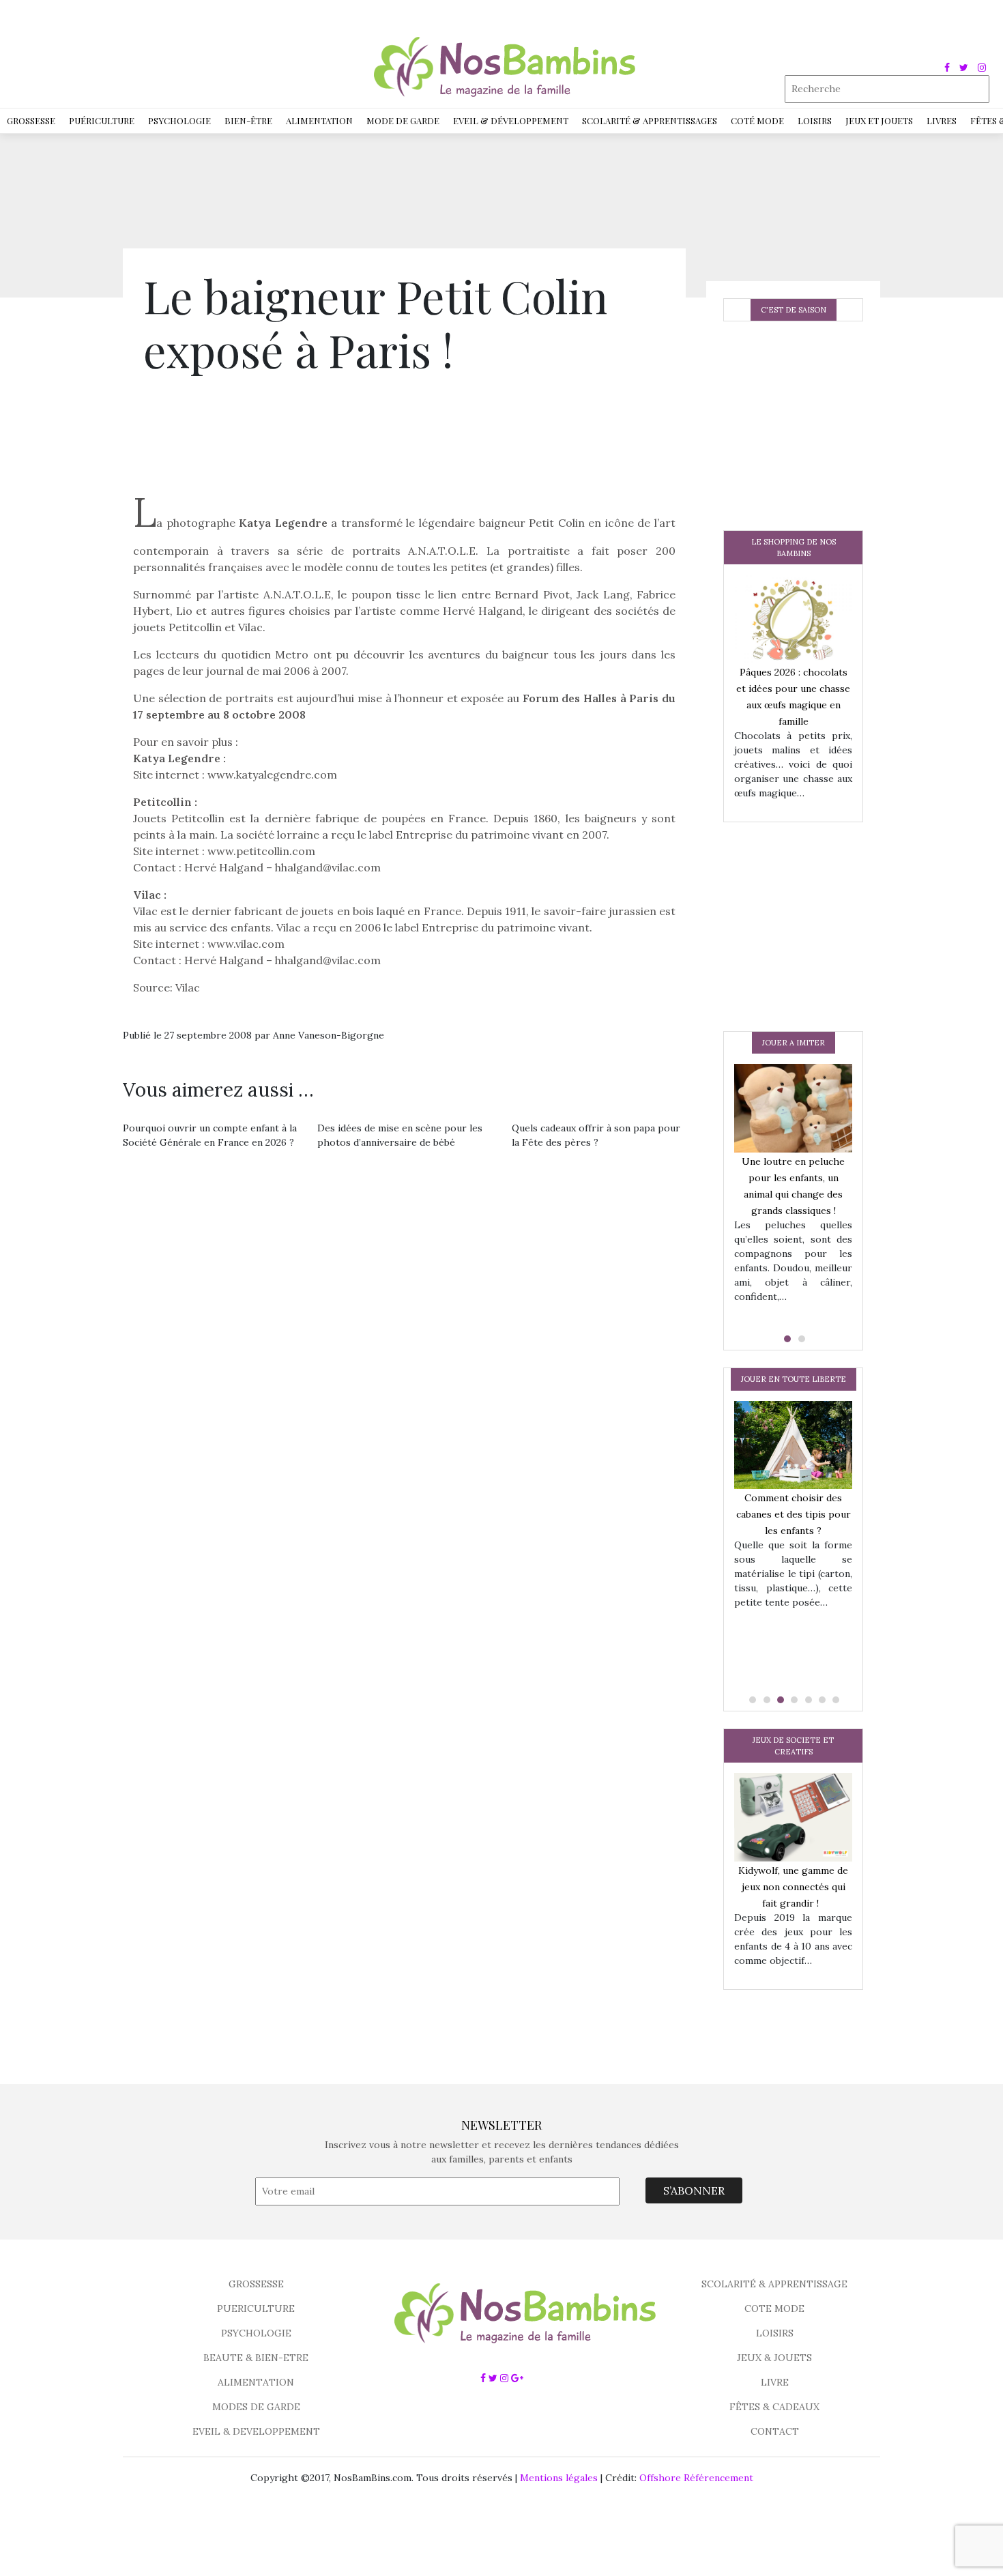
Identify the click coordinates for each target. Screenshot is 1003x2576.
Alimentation (319, 120)
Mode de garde (403, 120)
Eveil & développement (511, 120)
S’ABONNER (694, 2190)
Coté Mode (757, 120)
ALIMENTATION (256, 2382)
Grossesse (31, 120)
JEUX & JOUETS (774, 2358)
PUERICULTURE (256, 2309)
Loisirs (815, 120)
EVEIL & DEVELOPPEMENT (256, 2431)
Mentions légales (559, 2478)
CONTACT (775, 2431)
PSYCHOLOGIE (256, 2333)
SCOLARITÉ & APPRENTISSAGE (774, 2284)
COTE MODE (774, 2309)
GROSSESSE (256, 2284)
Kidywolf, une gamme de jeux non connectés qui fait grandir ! (793, 1887)
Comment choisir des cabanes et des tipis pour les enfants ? (794, 1514)
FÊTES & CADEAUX (774, 2407)
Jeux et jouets (879, 120)
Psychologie (179, 120)
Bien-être (248, 120)
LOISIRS (775, 2333)
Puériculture (102, 120)
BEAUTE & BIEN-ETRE (256, 2358)
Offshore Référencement (696, 2478)
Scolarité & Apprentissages (650, 120)
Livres (942, 120)
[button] (786, 1339)
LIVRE (775, 2382)
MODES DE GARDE (256, 2407)
